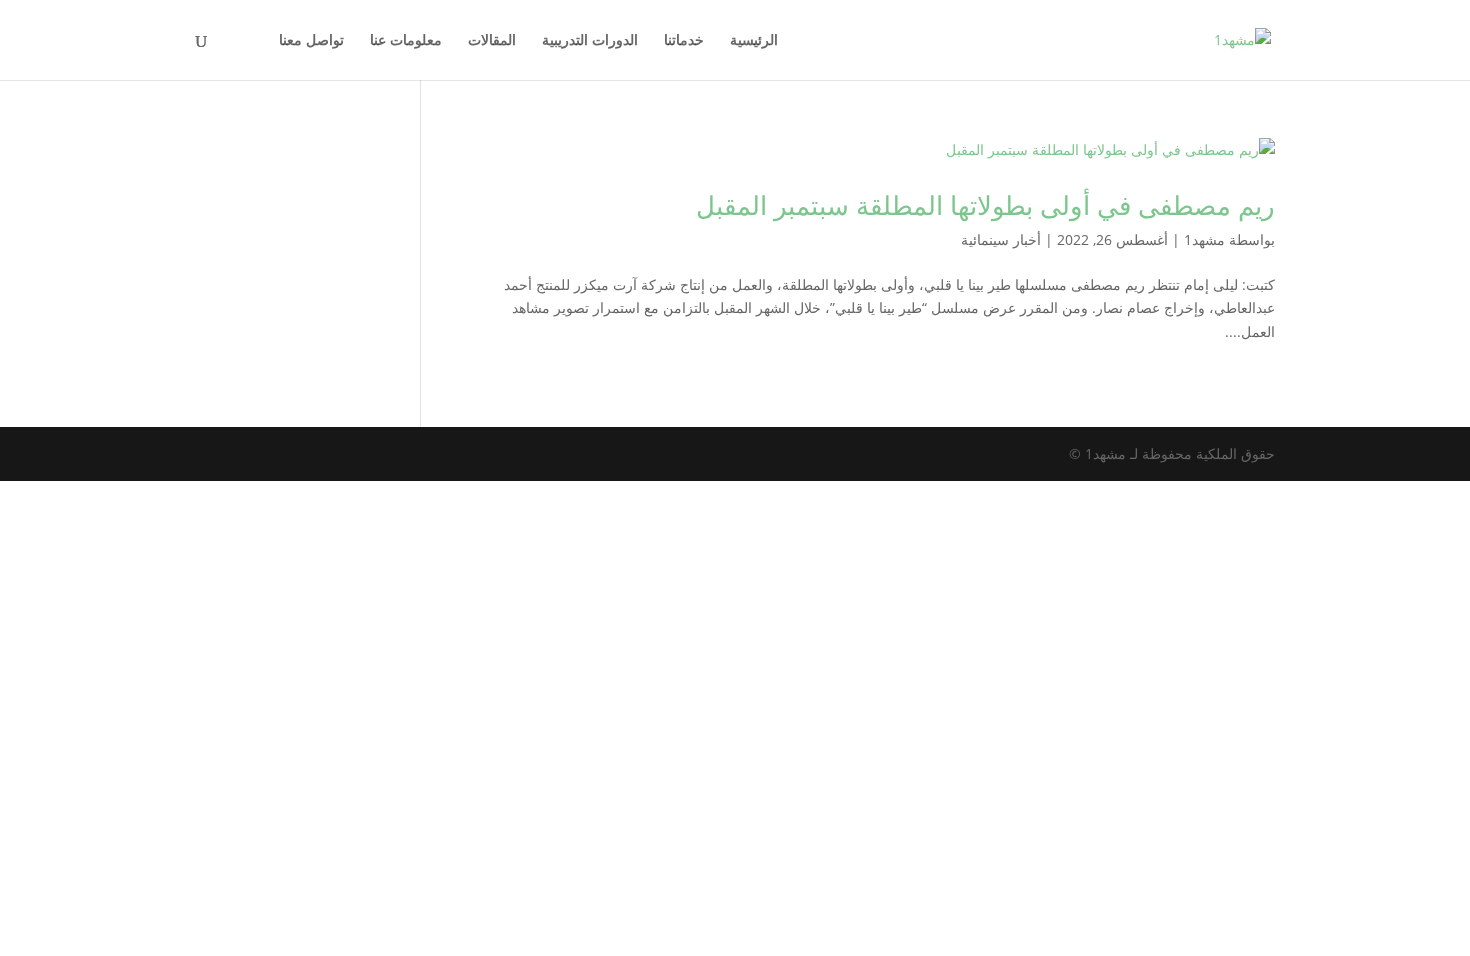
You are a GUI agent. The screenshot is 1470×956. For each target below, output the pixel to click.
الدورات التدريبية (590, 41)
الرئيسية (754, 41)
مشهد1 (1204, 239)
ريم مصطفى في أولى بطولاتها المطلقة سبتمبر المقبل (985, 205)
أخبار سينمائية (1001, 239)
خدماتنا (684, 41)
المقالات (492, 41)
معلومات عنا (406, 41)
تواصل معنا (311, 41)
